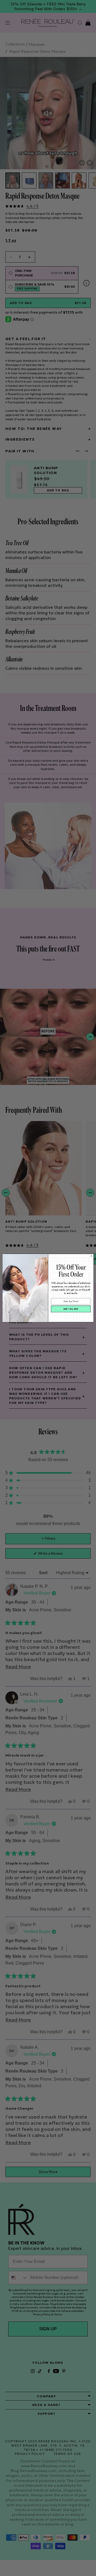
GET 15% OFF (71, 1309)
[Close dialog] (91, 1256)
